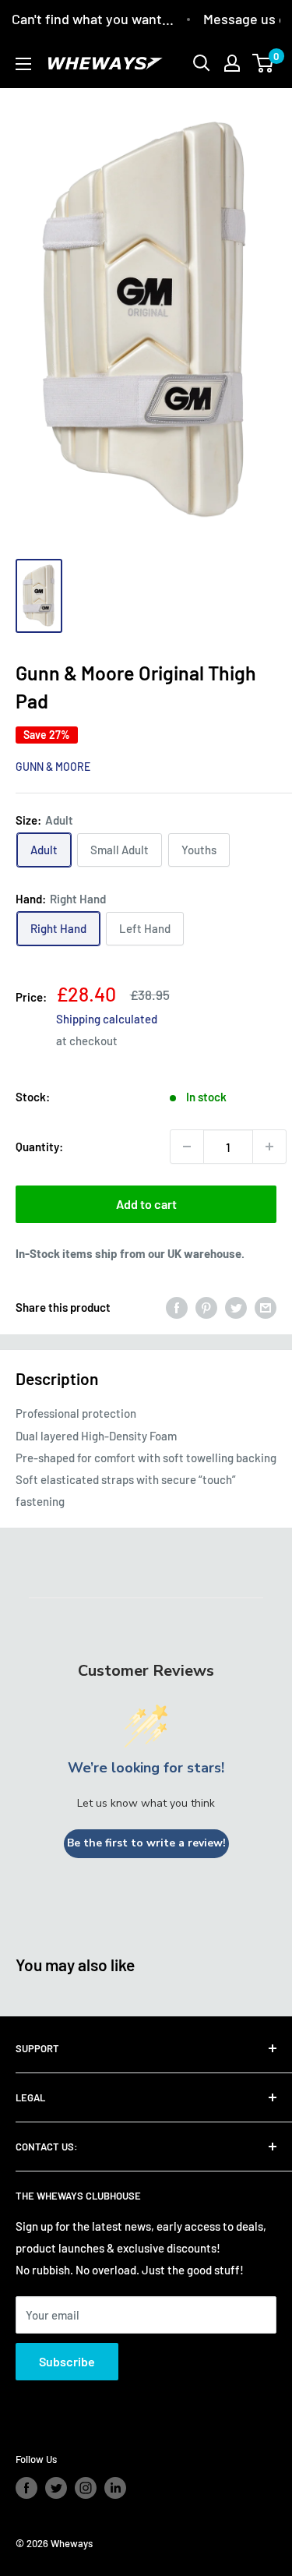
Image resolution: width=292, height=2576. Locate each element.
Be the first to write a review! (146, 1843)
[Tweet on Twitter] (236, 1307)
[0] (264, 63)
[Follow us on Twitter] (56, 2488)
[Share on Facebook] (177, 1307)
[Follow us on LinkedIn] (115, 2488)
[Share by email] (266, 1307)
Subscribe (67, 2361)
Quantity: (39, 1147)
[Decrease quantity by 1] (187, 1147)
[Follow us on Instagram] (86, 2488)
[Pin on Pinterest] (206, 1307)
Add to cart (146, 1204)
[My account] (232, 63)
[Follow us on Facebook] (26, 2488)
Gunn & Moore (53, 767)
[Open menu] (23, 64)
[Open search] (202, 63)
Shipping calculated (107, 1019)
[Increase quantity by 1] (269, 1147)
